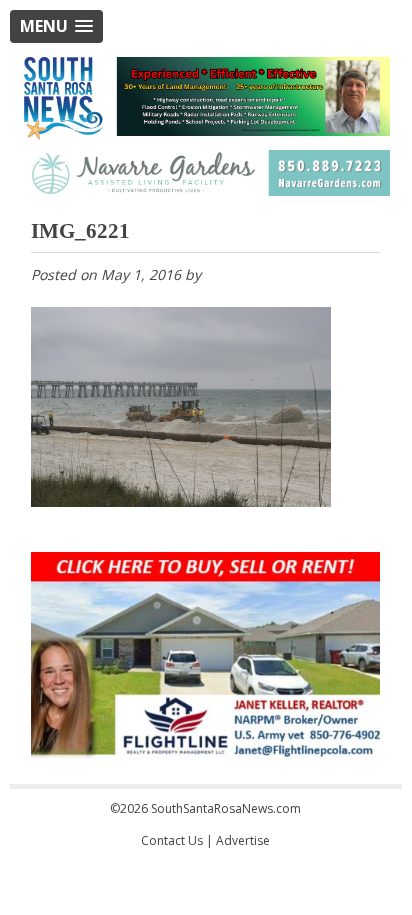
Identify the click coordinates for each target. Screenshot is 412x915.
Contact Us (172, 840)
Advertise (243, 840)
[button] (56, 26)
